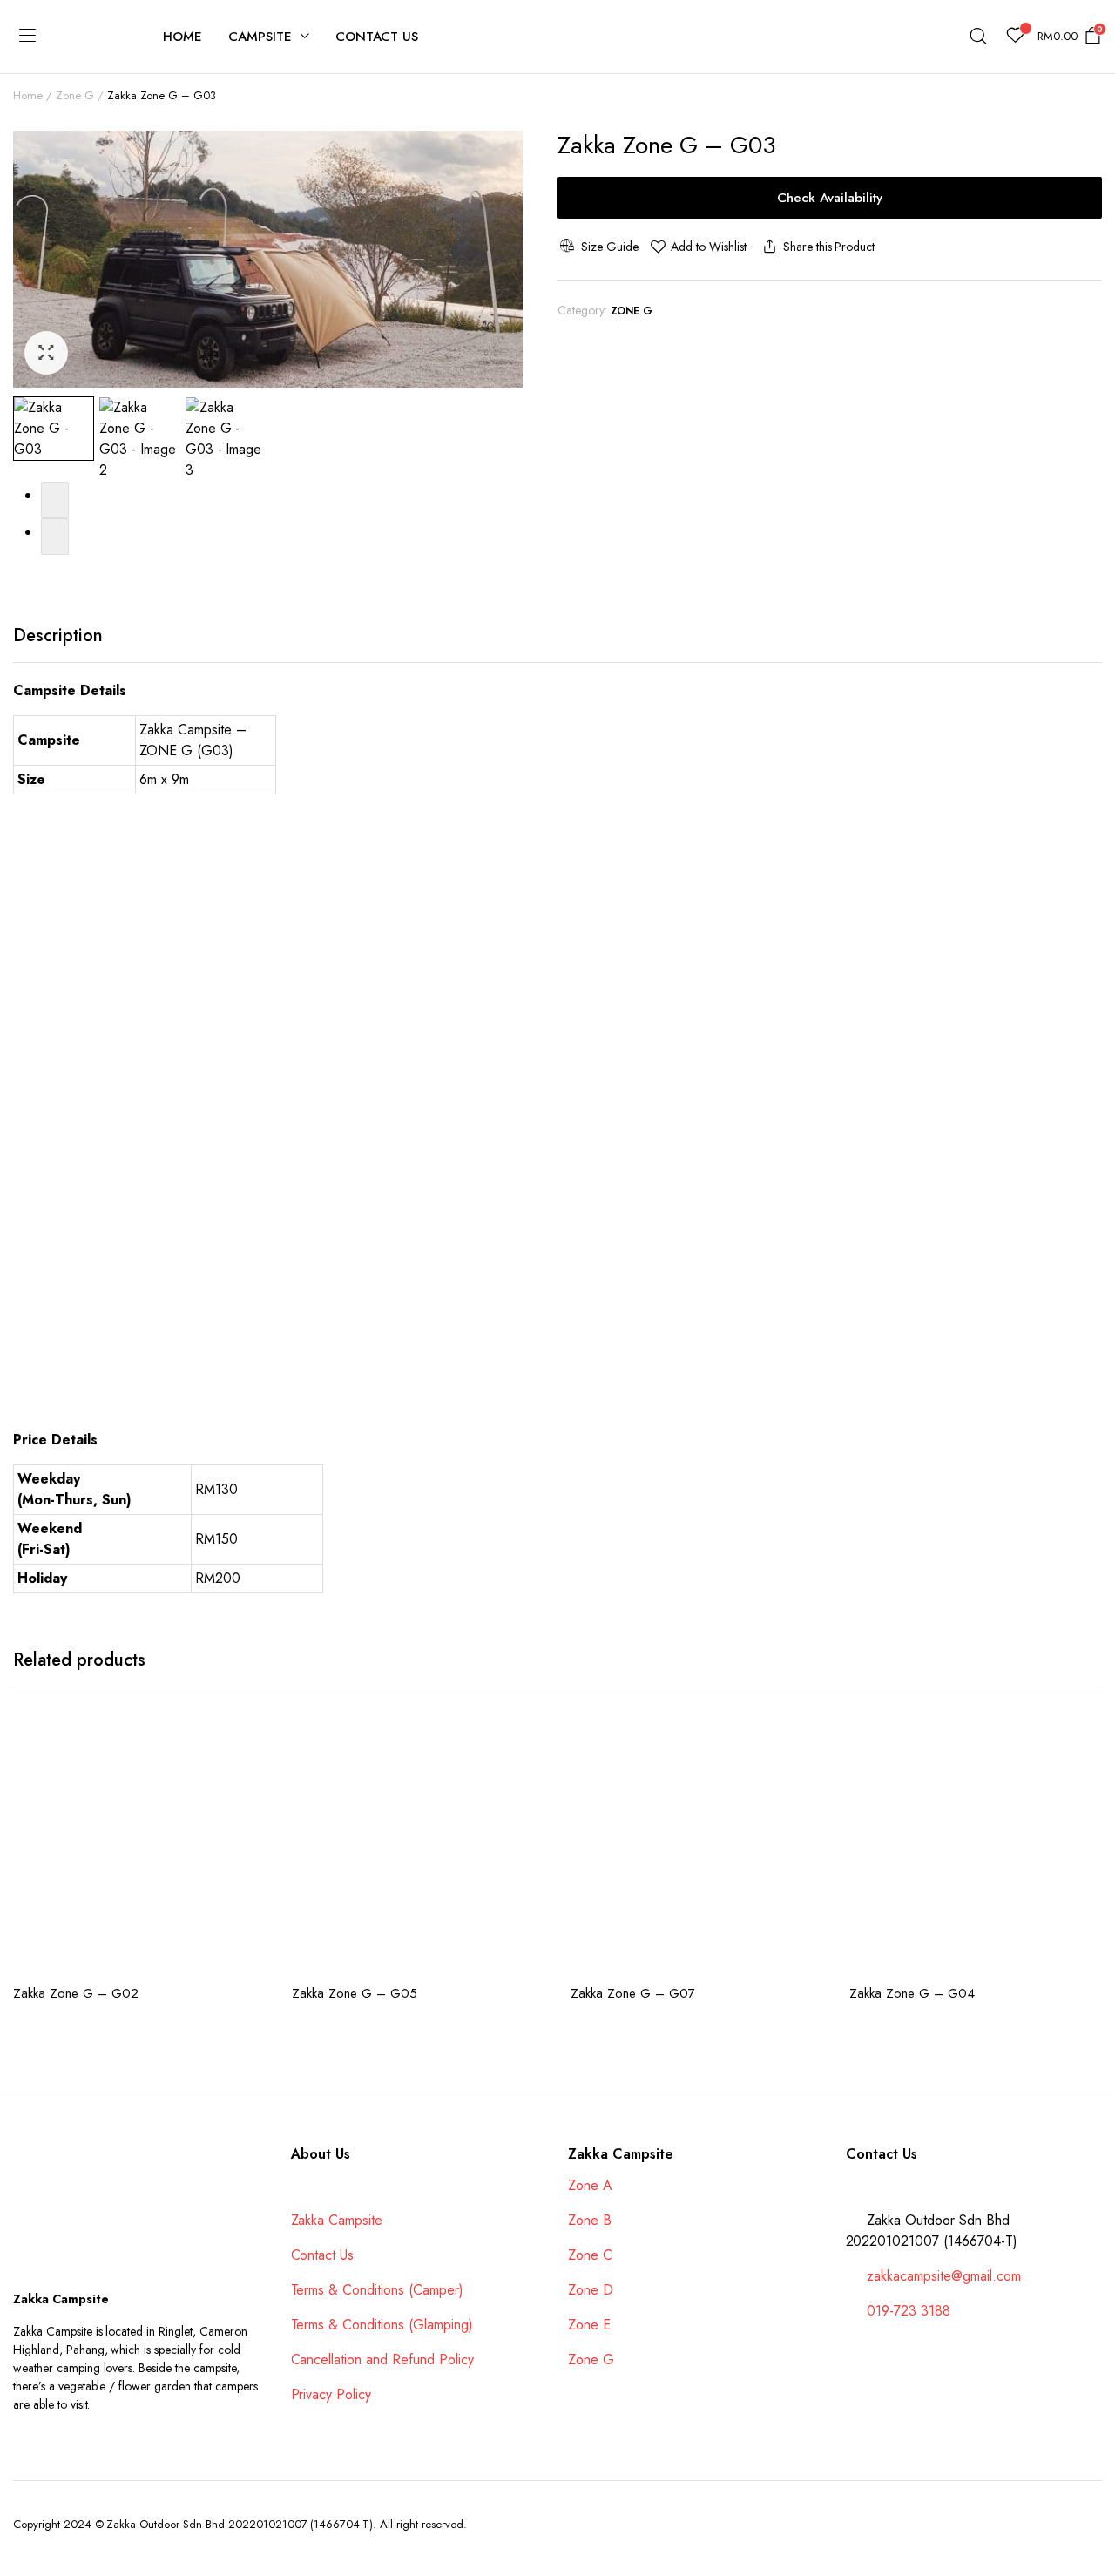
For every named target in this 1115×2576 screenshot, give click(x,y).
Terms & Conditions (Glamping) (382, 2325)
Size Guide (609, 247)
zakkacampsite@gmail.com (943, 2276)
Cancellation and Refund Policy (382, 2360)
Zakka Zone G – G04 (912, 1993)
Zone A (590, 2185)
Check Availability (830, 198)
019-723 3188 (909, 2311)
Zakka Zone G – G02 (76, 1993)
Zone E (589, 2325)
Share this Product (829, 247)
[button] (46, 353)
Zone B (590, 2220)
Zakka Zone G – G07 (633, 1993)
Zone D (591, 2290)
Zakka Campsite (337, 2220)
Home (182, 37)
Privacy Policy (331, 2394)
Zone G (75, 95)
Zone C (590, 2255)
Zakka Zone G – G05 (355, 1993)
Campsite (260, 37)
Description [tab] (58, 636)
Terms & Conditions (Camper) (377, 2290)
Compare (251, 1775)
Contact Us (377, 37)
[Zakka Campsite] (93, 37)
